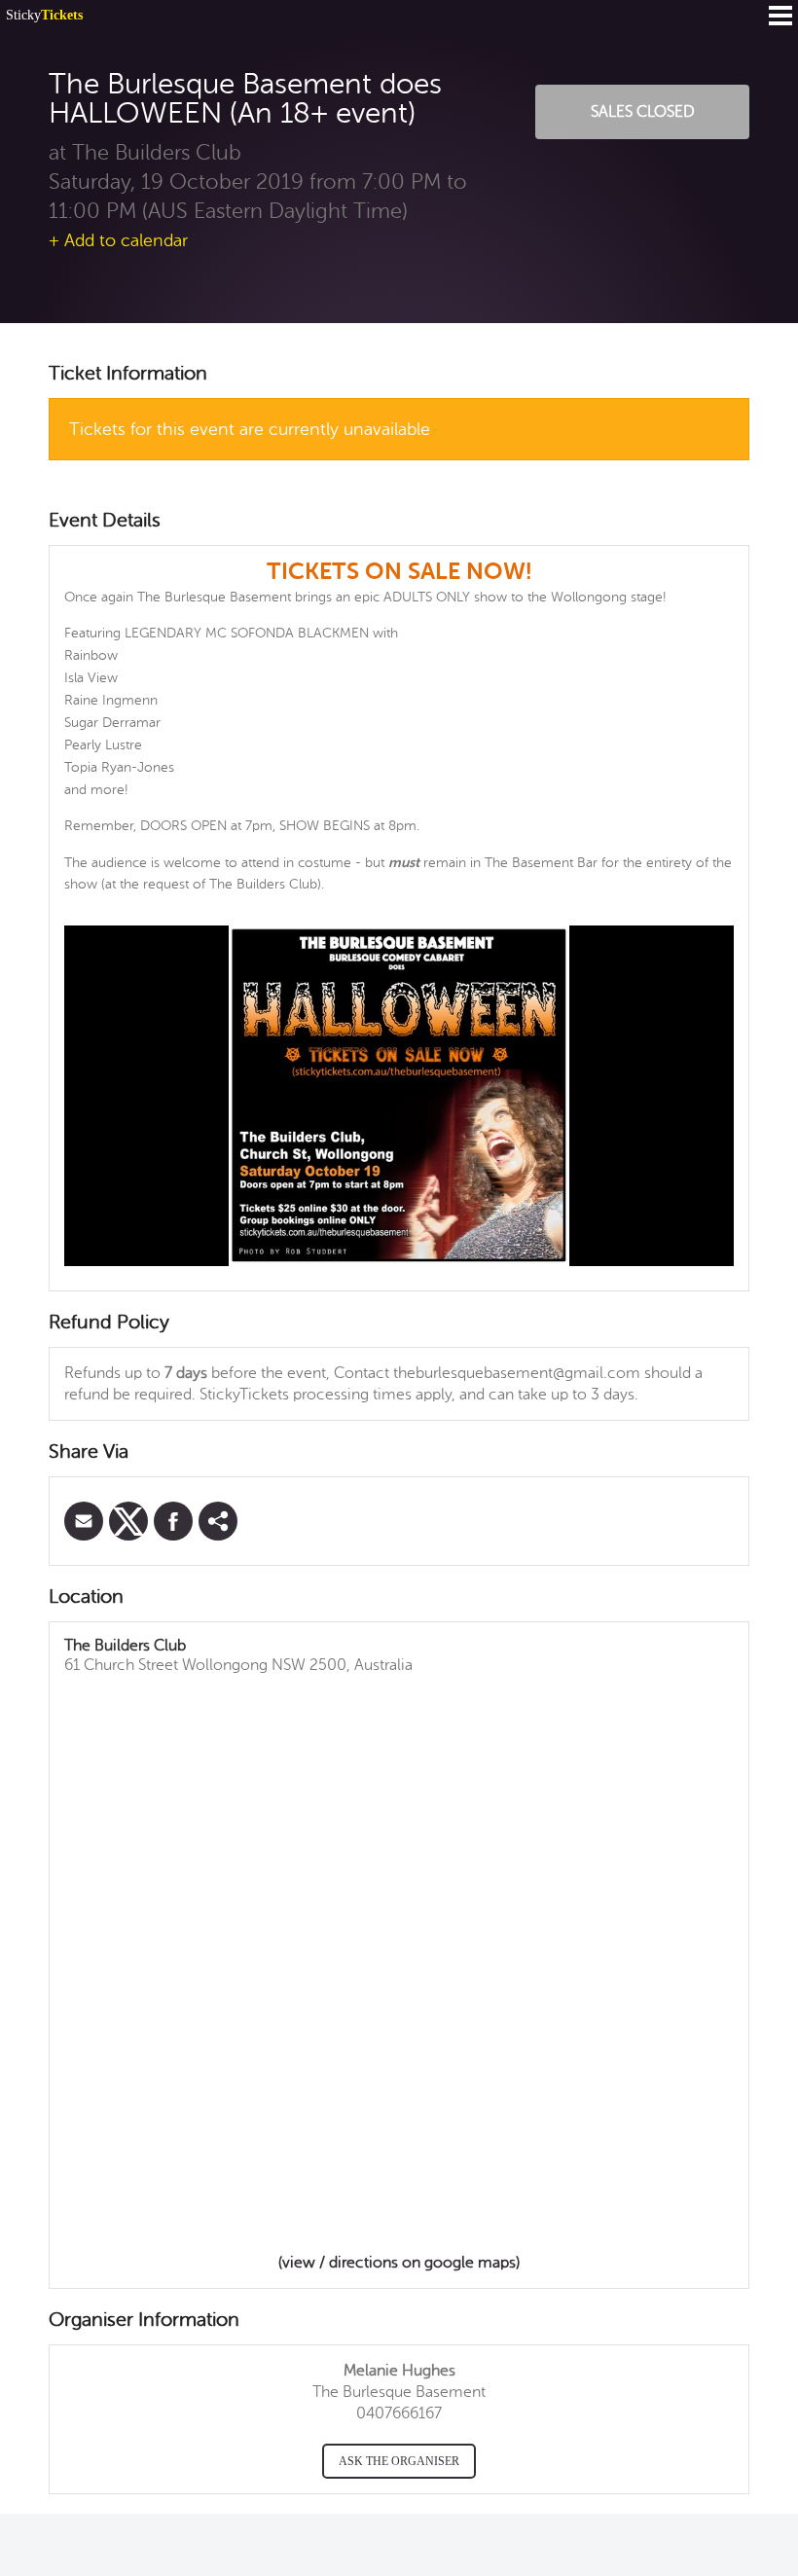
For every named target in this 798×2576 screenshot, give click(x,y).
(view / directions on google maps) (399, 2263)
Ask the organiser (399, 2461)
